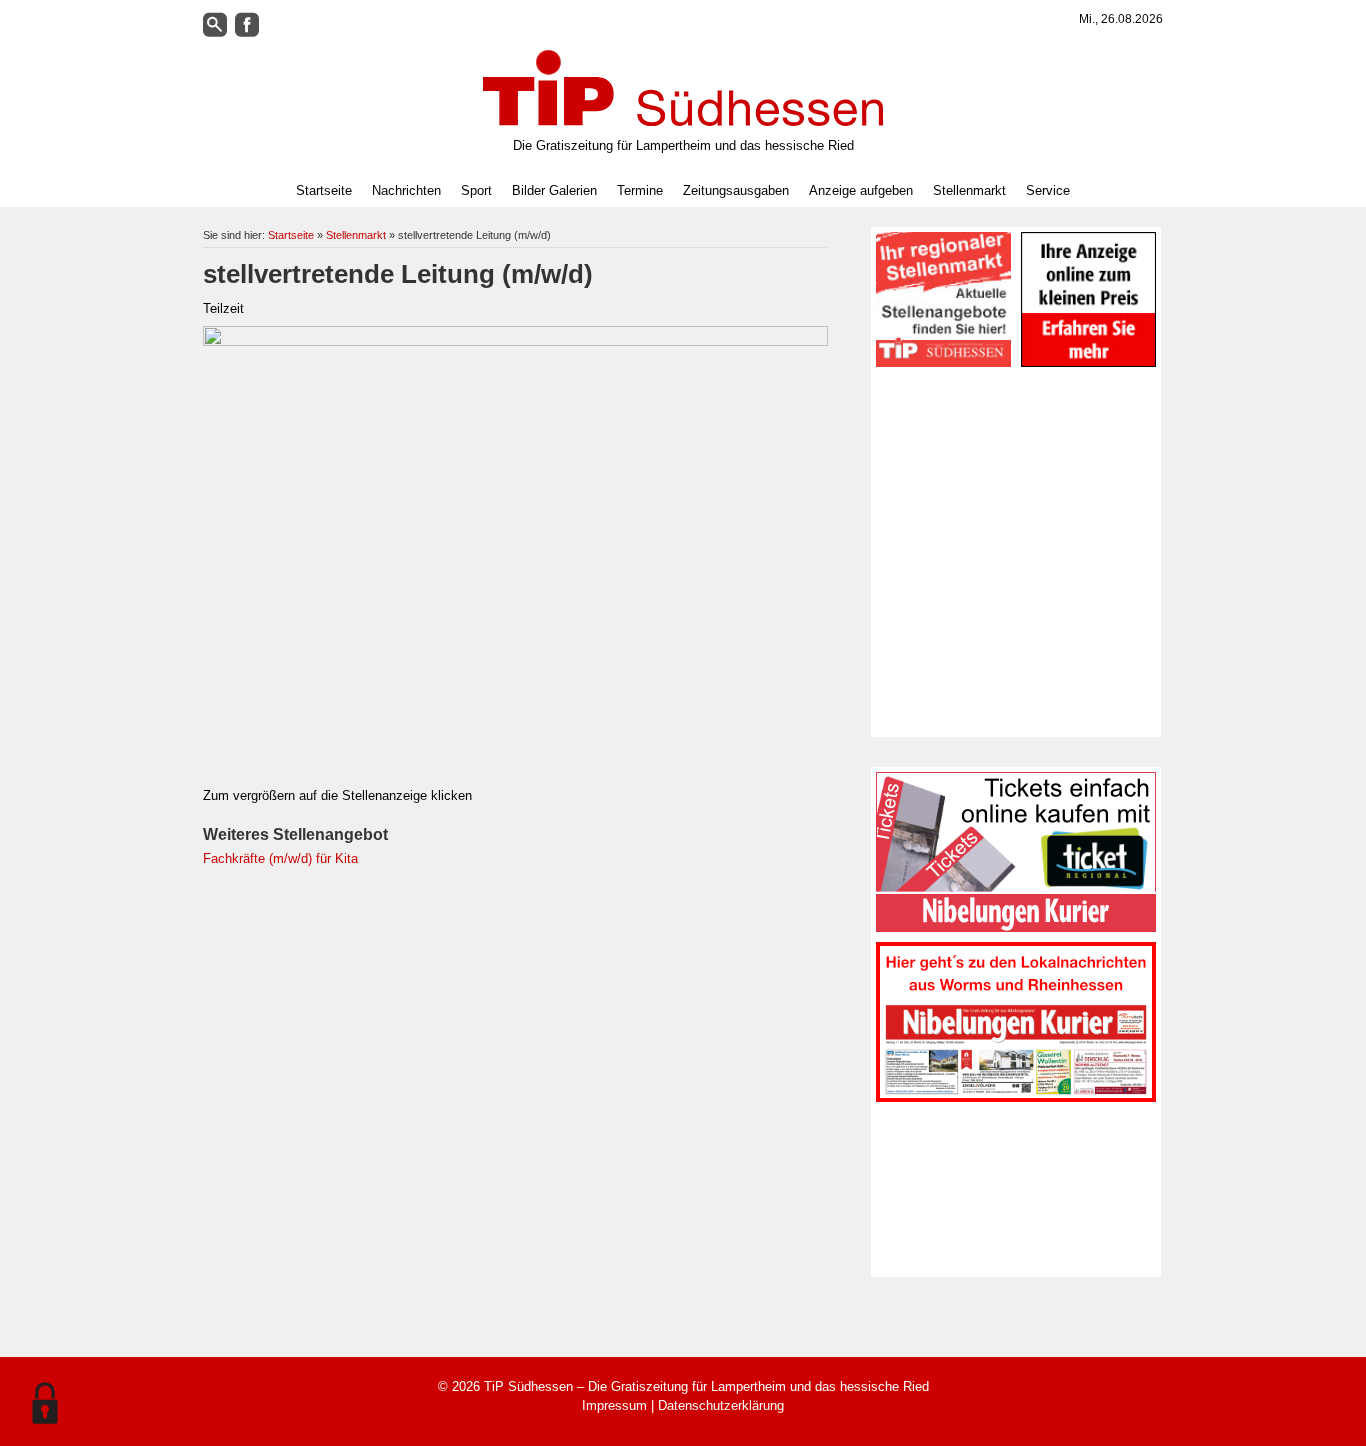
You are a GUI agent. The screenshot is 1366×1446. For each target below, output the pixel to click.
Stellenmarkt (969, 190)
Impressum (614, 1405)
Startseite (324, 190)
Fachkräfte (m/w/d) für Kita (280, 858)
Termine (640, 190)
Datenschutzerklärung (721, 1405)
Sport (476, 190)
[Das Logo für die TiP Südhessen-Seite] (683, 88)
